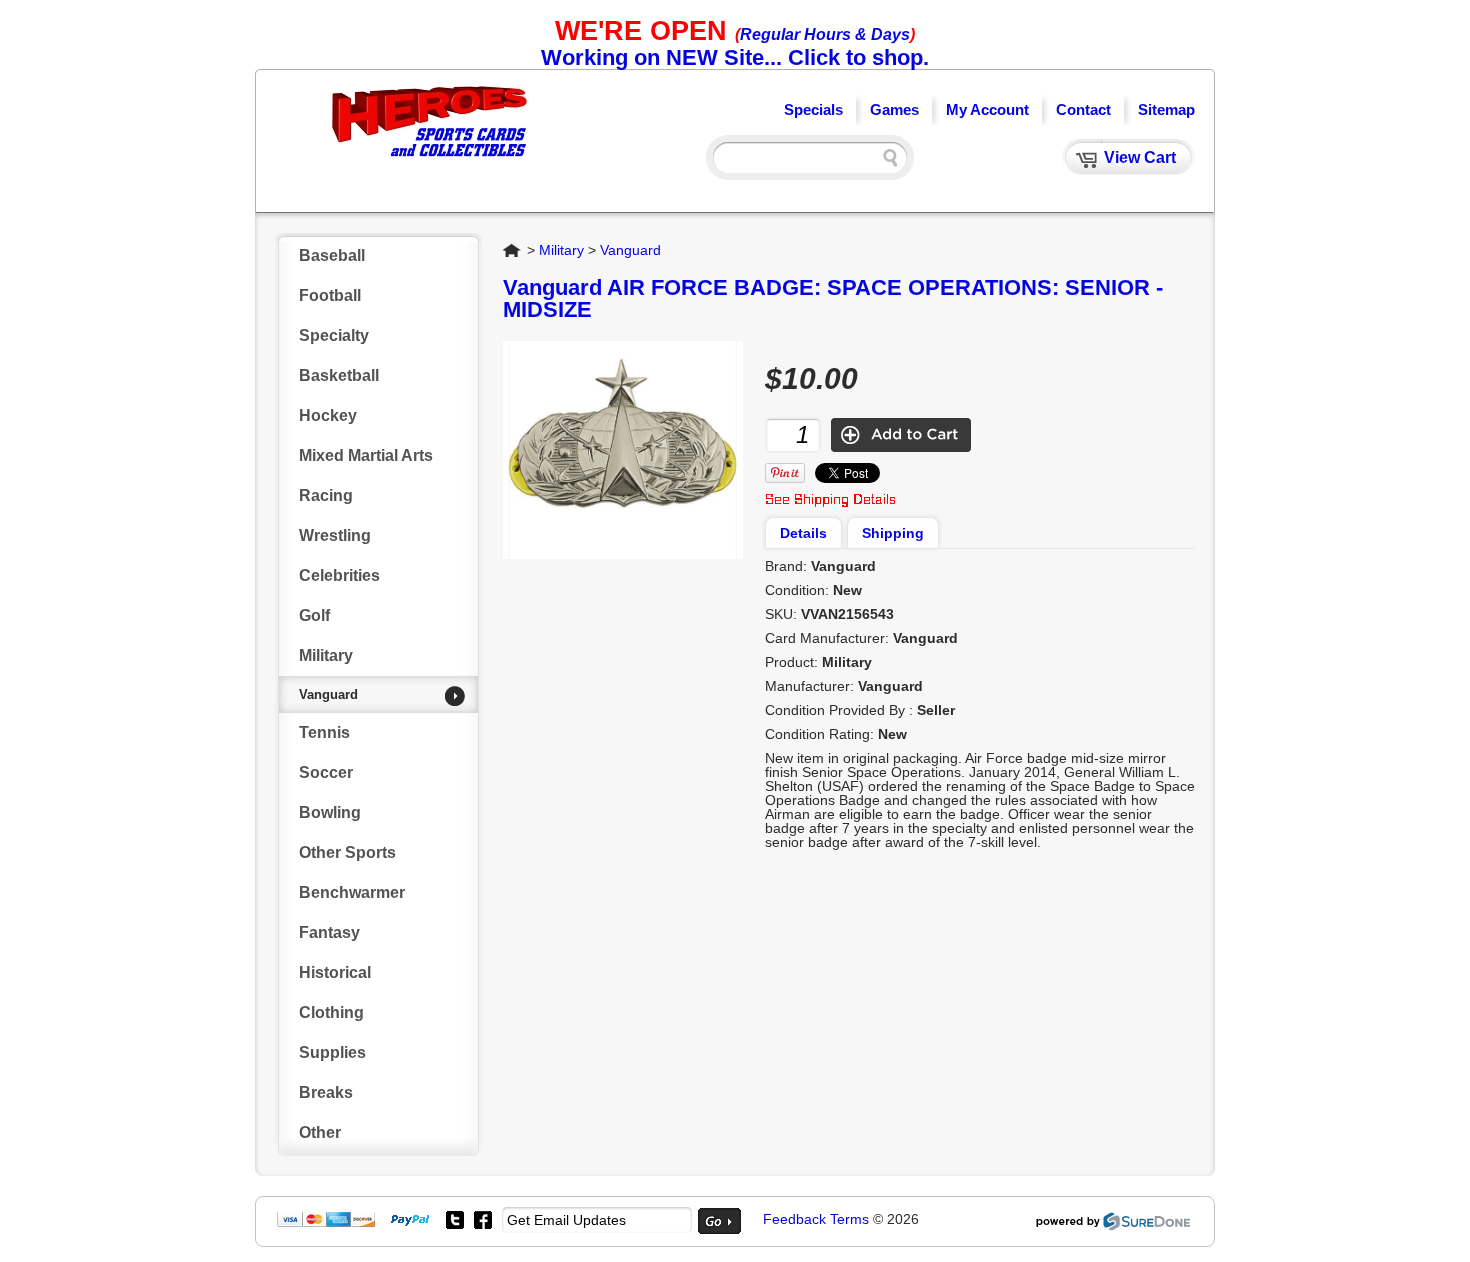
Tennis (324, 732)
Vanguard (328, 694)
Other (320, 1132)
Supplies (332, 1052)
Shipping (893, 533)
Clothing (331, 1012)
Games (894, 109)
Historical (335, 972)
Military (326, 655)
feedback (794, 1219)
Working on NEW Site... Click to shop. (735, 57)
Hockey (328, 415)
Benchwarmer (352, 892)
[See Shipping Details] (830, 502)
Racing (326, 495)
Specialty (334, 335)
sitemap (1166, 109)
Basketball (339, 375)
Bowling (330, 812)
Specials (813, 109)
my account (987, 109)
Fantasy (329, 932)
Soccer (326, 772)
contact (1083, 109)
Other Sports (347, 852)
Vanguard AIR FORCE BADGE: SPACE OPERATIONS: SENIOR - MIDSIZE (833, 298)
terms (849, 1219)
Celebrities (339, 575)
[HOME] (430, 159)
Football (330, 295)
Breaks (326, 1092)
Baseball (332, 255)
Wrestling (335, 535)
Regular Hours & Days (825, 34)
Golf (314, 615)
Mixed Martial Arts (366, 455)
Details (803, 533)
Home (513, 250)
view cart (1140, 157)
